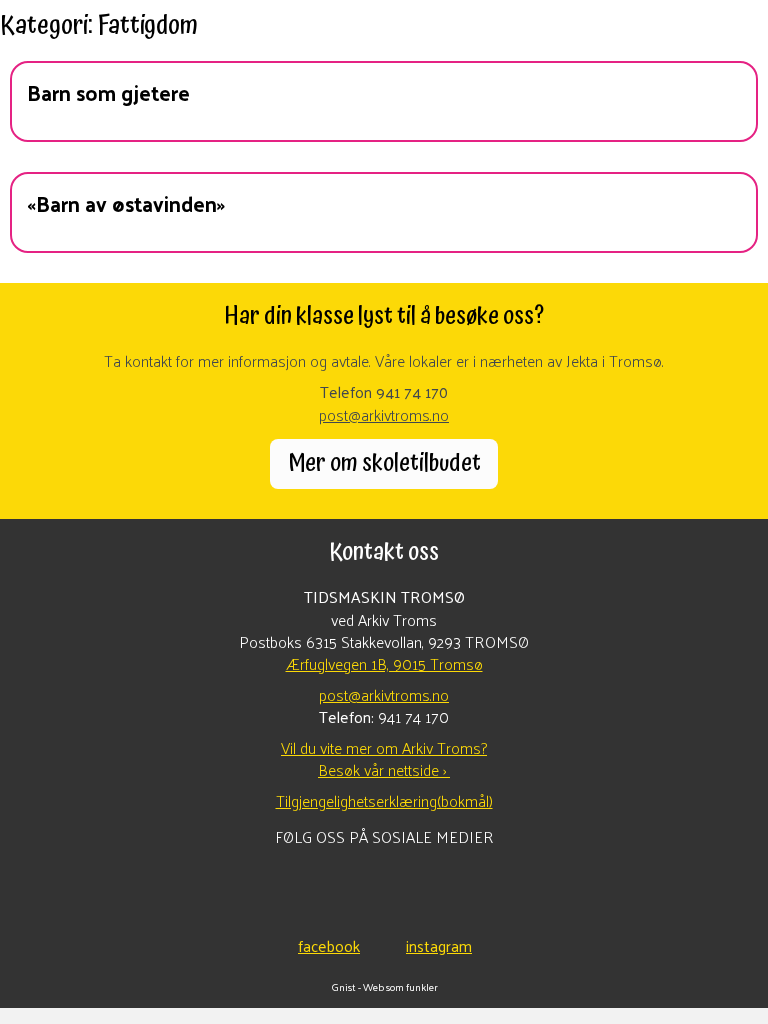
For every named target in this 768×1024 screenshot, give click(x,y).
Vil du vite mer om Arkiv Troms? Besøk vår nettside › (384, 758)
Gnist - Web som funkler (384, 986)
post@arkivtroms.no (384, 414)
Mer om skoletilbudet (384, 463)
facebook (329, 944)
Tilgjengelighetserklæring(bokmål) (384, 800)
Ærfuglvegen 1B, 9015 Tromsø (384, 663)
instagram (439, 944)
